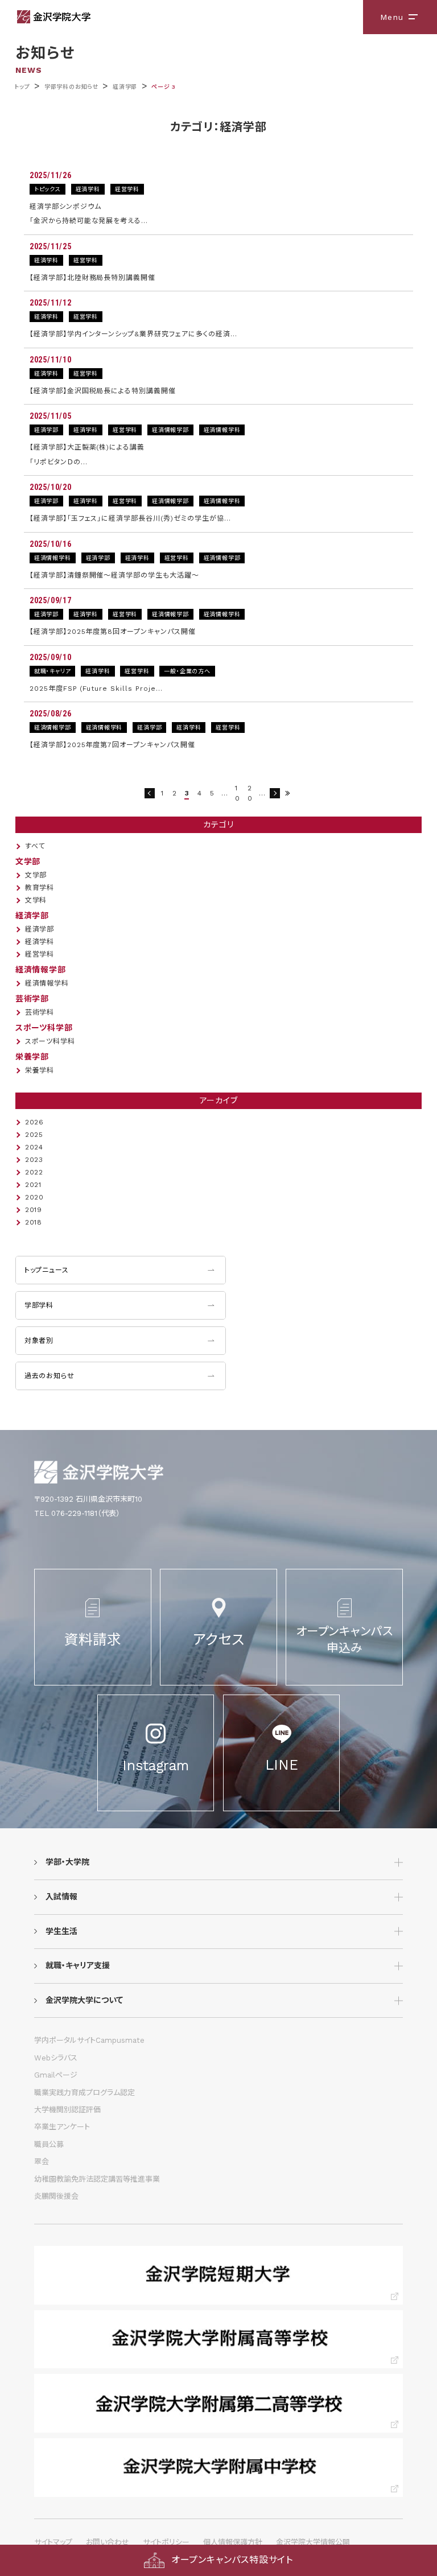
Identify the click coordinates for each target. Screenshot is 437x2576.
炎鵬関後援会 (56, 2196)
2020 (34, 1197)
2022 (34, 1172)
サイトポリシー (166, 2542)
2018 (34, 1222)
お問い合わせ (108, 2542)
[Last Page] (287, 793)
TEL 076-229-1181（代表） (77, 1513)
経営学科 (40, 954)
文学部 (36, 875)
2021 (33, 1185)
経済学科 (40, 942)
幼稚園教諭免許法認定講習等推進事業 (97, 2179)
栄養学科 (40, 1070)
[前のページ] (150, 793)
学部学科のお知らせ (71, 87)
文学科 (36, 900)
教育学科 (40, 888)
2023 (34, 1160)
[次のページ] (275, 793)
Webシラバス (56, 2058)
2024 (34, 1147)
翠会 (42, 2161)
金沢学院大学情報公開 (313, 2542)
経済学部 (125, 87)
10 (238, 793)
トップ (22, 87)
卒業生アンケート (62, 2127)
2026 (34, 1122)
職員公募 (49, 2144)
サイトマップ (53, 2542)
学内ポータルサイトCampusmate (89, 2040)
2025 (34, 1135)
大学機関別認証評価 (67, 2110)
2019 (34, 1210)
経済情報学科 (47, 983)
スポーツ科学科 (50, 1041)
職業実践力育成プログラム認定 (84, 2093)
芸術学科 (40, 1012)
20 (250, 793)
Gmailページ (56, 2075)
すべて (35, 846)
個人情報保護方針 (233, 2542)
